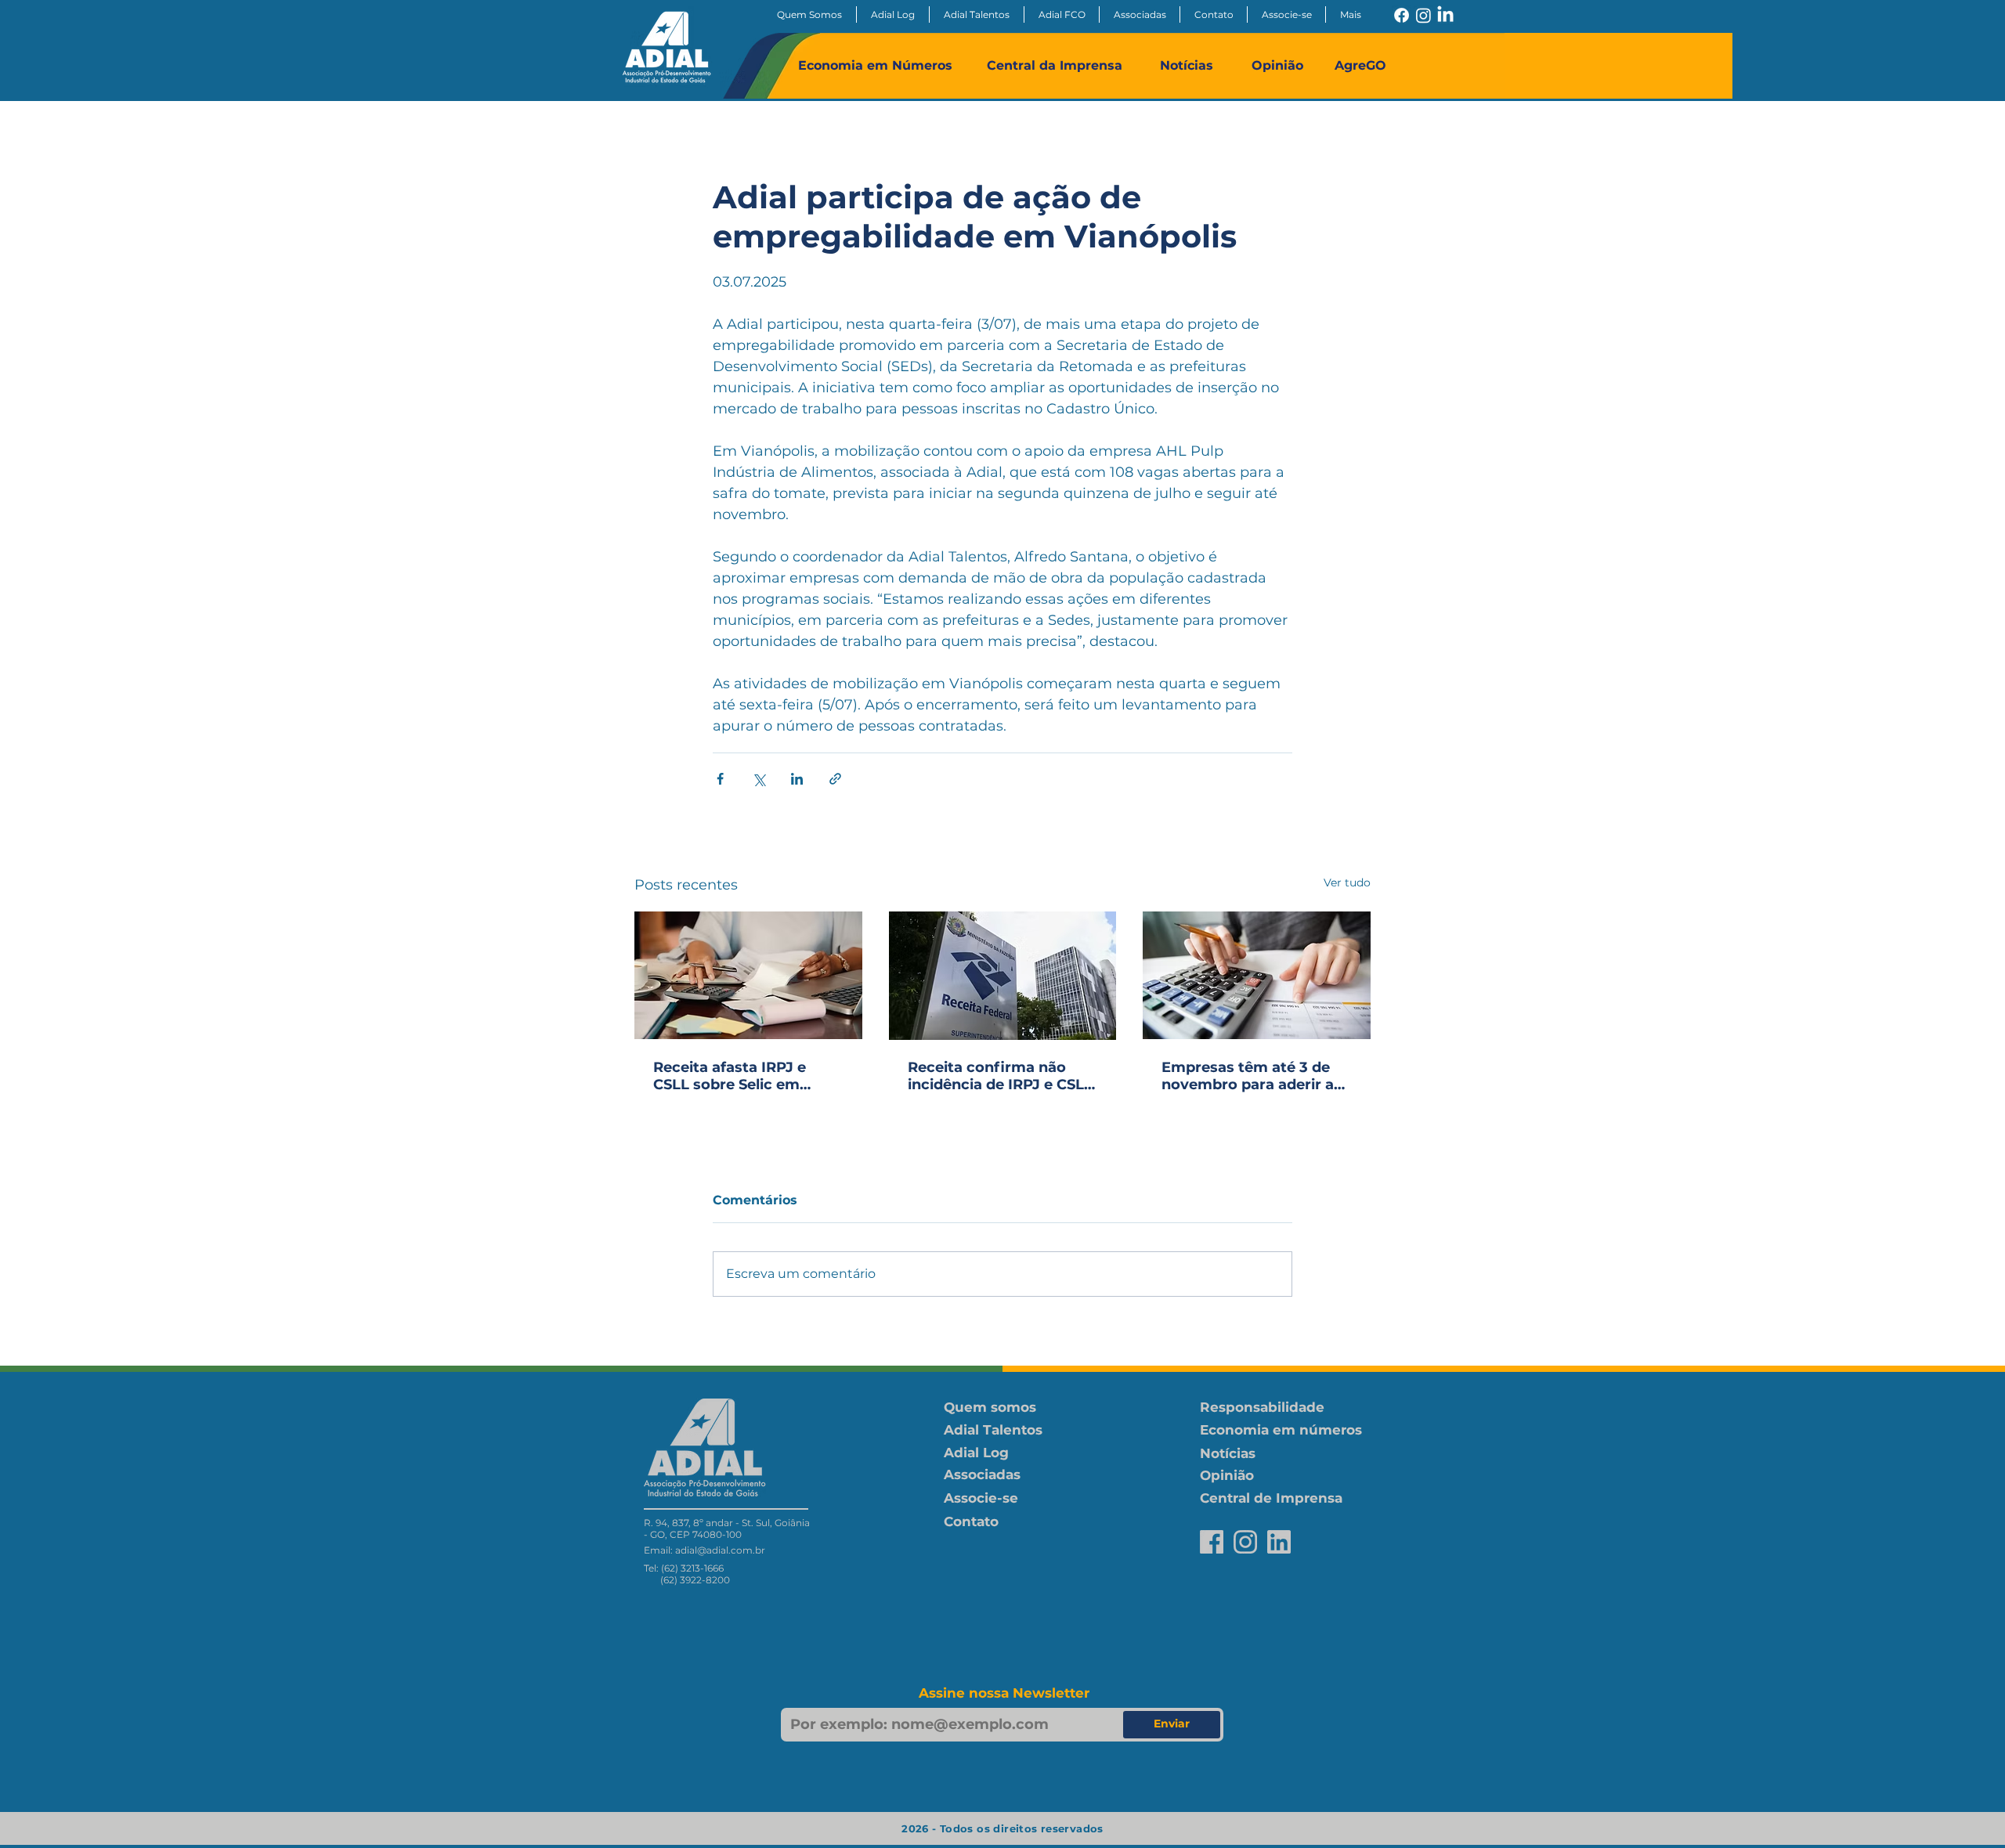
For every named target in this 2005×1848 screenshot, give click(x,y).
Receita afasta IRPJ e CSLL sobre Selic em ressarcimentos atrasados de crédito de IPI (740, 1076)
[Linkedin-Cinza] (1279, 1542)
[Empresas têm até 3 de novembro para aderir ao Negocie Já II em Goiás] (1257, 975)
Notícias (1187, 65)
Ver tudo (1347, 882)
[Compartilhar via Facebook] (720, 779)
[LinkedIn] (1445, 15)
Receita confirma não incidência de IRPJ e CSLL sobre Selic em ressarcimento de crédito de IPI (1000, 1076)
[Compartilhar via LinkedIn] (797, 779)
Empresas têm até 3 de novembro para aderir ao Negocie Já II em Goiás (1252, 1076)
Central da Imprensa (1055, 65)
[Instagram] (1423, 15)
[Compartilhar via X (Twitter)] (759, 779)
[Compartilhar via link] (835, 779)
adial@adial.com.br (720, 1550)
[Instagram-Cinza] (1245, 1542)
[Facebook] (1402, 15)
